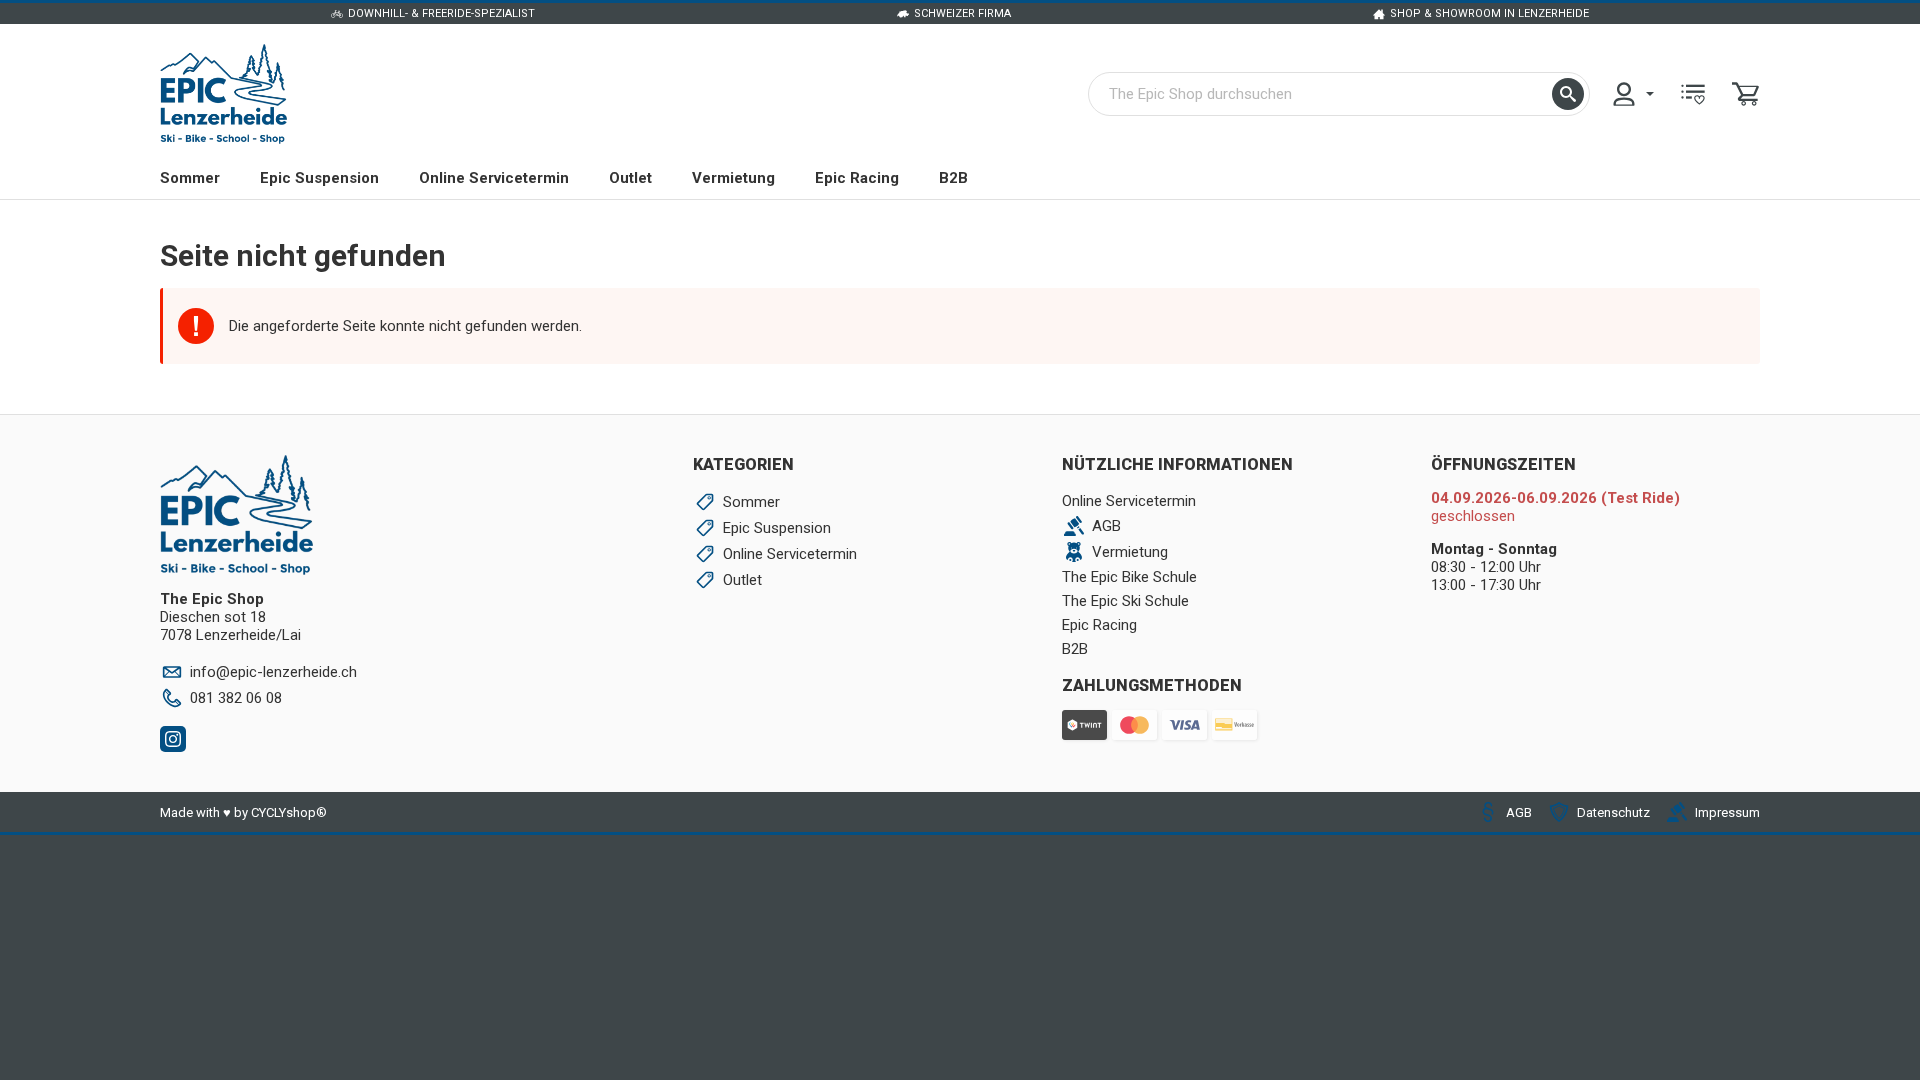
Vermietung (733, 178)
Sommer (190, 178)
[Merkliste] (1693, 94)
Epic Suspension (319, 178)
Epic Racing (857, 178)
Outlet (630, 178)
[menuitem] (1632, 94)
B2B (953, 178)
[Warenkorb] (1746, 94)
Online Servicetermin (494, 178)
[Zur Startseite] (223, 94)
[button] (1568, 94)
